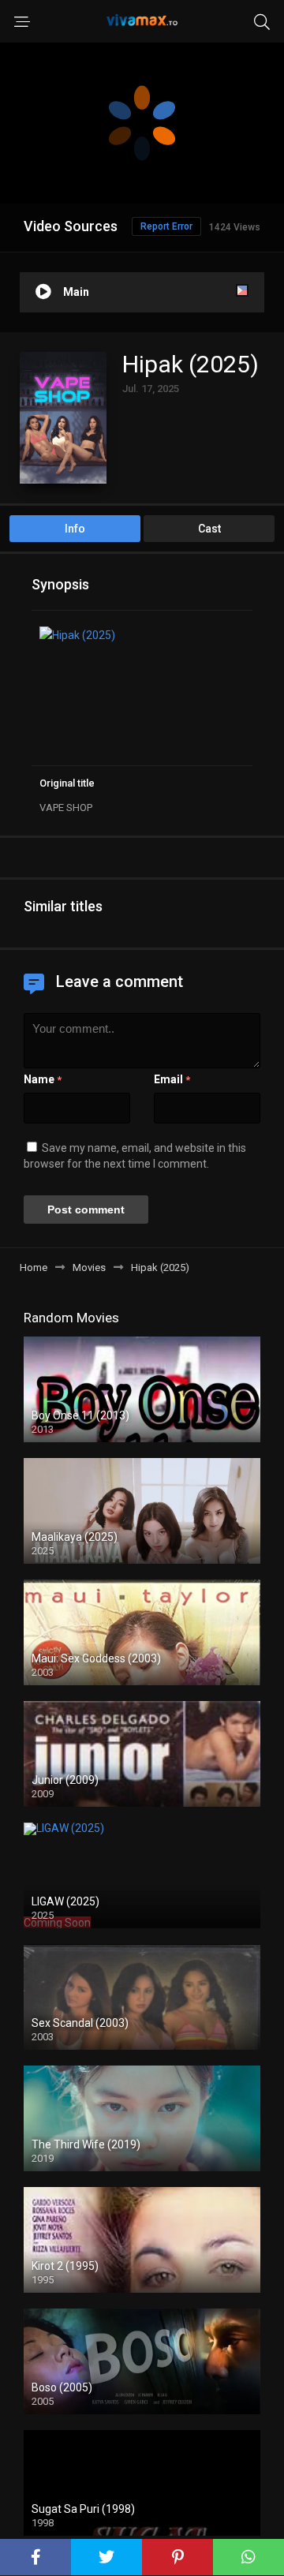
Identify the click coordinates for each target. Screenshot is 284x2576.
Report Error (166, 226)
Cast (209, 529)
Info (75, 529)
